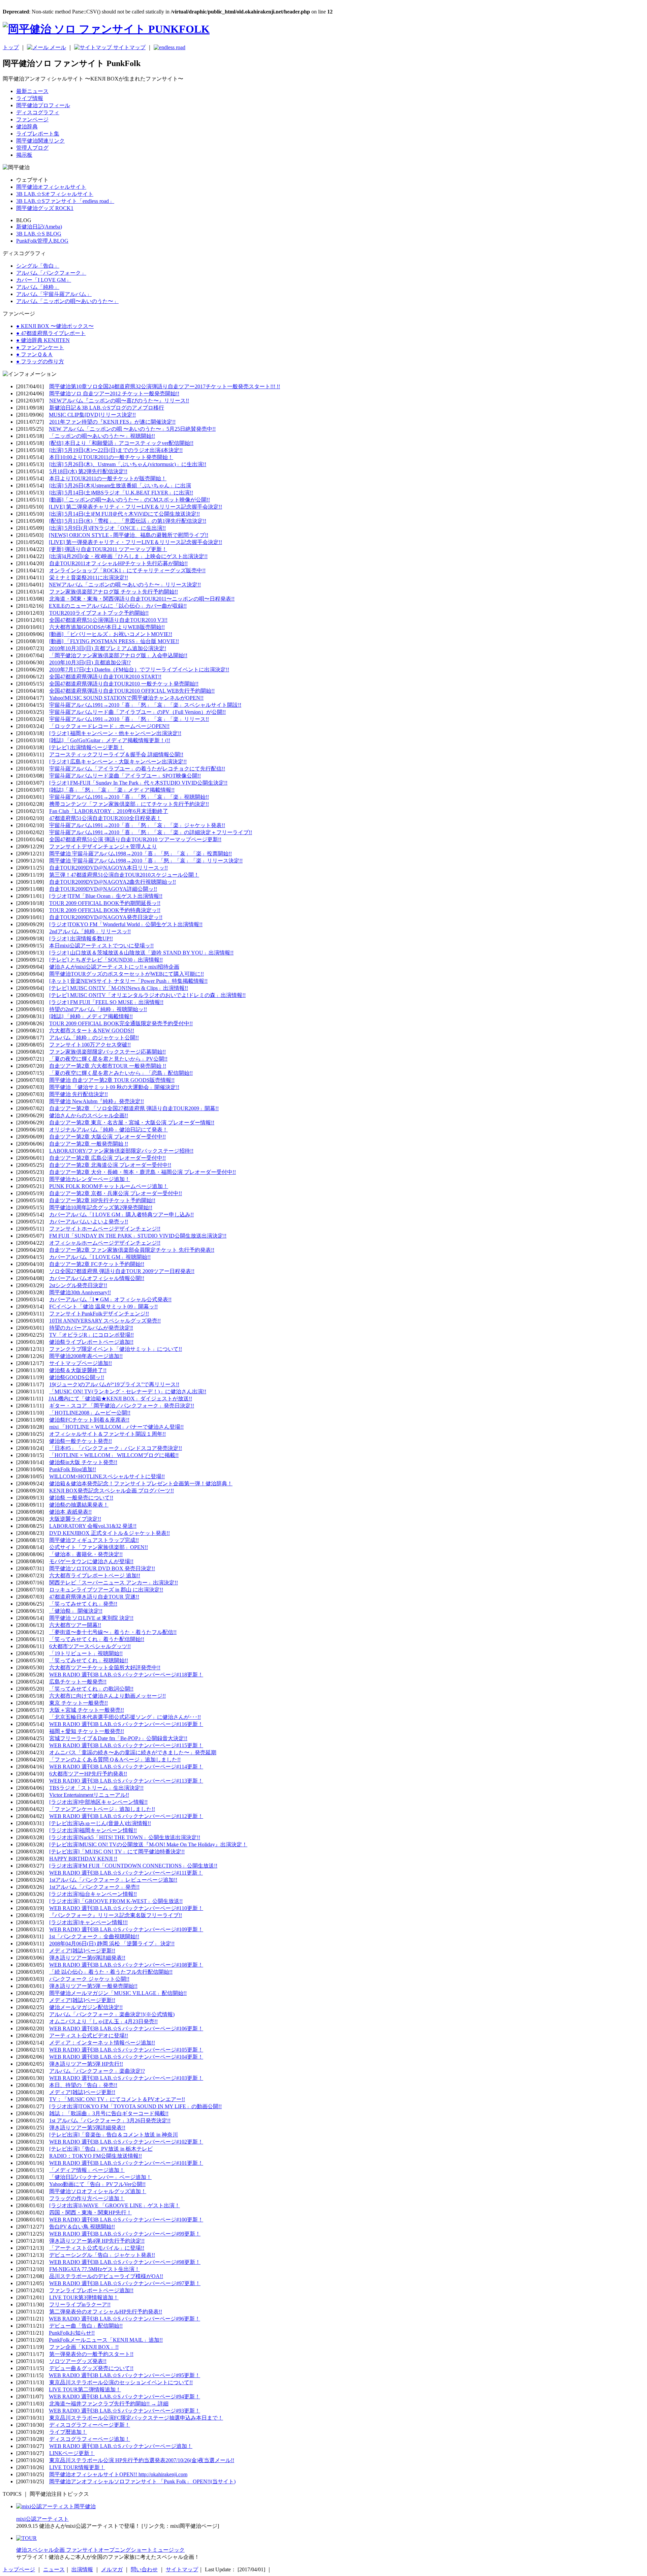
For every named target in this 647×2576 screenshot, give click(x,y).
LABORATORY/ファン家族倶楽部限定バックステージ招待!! (121, 1151)
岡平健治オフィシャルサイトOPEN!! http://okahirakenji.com (118, 2474)
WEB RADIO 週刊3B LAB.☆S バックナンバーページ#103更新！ (126, 2078)
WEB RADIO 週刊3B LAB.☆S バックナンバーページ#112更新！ (126, 1816)
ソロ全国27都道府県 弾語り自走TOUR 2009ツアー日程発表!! (122, 1271)
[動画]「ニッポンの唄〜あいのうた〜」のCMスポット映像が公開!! (130, 500)
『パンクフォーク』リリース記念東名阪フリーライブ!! (116, 1915)
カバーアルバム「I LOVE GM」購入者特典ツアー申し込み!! (121, 1215)
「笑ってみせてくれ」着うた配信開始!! (97, 1639)
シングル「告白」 (38, 266)
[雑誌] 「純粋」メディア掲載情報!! (91, 1016)
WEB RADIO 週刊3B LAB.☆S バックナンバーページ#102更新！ (126, 2142)
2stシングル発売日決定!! (78, 1285)
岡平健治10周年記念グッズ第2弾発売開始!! (101, 1207)
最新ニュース (32, 91)
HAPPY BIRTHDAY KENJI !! (83, 1859)
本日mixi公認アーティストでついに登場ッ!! (101, 946)
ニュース (54, 2569)
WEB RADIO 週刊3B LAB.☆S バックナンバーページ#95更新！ (125, 2375)
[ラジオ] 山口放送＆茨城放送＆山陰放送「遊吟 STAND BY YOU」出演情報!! (141, 953)
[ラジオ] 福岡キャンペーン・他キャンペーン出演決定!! (115, 733)
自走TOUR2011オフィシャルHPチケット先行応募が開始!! (118, 563)
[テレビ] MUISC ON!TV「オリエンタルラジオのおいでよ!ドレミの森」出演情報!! (147, 995)
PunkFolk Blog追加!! (73, 1469)
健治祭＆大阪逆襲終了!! (78, 1370)
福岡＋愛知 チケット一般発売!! (87, 1731)
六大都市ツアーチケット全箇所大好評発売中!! (105, 1668)
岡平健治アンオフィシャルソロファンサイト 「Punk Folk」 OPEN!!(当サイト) (142, 2481)
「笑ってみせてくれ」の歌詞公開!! (91, 1689)
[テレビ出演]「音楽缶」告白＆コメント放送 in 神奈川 (114, 2135)
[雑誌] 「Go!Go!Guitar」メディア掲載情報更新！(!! (110, 740)
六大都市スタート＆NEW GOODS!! (92, 1031)
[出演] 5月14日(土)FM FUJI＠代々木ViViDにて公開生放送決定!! (125, 514)
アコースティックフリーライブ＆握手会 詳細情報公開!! (116, 754)
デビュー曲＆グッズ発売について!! (91, 2368)
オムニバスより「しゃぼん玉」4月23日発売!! (103, 2021)
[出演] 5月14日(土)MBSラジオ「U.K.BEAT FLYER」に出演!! (121, 493)
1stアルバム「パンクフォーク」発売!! (94, 1887)
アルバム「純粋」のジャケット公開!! (94, 1038)
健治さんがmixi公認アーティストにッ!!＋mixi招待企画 (114, 967)
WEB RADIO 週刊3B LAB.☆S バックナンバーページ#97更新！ (125, 2283)
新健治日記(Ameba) (39, 227)
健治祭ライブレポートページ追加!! (91, 1342)
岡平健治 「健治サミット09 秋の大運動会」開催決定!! (114, 1087)
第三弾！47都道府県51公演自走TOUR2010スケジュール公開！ (124, 875)
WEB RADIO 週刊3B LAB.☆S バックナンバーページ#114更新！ (126, 1767)
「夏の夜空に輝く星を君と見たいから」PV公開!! (108, 1059)
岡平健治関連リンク (40, 141)
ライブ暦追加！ (68, 2432)
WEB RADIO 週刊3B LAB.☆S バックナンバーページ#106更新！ (126, 2028)
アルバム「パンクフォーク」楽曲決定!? (97, 2071)
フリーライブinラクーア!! (80, 2305)
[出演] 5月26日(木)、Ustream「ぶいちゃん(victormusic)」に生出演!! (128, 464)
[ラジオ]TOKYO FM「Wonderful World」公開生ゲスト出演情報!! (126, 924)
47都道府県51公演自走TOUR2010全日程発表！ (105, 818)
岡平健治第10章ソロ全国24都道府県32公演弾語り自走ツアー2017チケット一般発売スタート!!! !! (165, 386)
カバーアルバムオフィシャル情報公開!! (97, 1278)
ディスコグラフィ (38, 112)
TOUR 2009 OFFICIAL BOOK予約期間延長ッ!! (105, 903)
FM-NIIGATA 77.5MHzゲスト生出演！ (95, 2269)
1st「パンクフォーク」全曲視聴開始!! (94, 1936)
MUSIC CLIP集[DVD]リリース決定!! (92, 415)
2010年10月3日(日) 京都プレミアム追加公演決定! (108, 648)
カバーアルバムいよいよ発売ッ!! (89, 1222)
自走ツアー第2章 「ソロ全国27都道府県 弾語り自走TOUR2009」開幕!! (134, 1108)
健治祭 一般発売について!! (81, 1498)
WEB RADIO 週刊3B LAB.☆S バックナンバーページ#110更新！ (126, 1908)
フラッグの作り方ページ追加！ (87, 2198)
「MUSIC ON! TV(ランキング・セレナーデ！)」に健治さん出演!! (128, 1391)
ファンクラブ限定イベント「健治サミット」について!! (116, 1349)
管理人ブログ (32, 148)
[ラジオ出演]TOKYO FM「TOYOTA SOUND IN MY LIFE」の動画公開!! (135, 2106)
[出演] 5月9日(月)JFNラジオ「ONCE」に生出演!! (107, 528)
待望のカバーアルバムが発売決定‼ (91, 1328)
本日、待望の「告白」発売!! (83, 2085)
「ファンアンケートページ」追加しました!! (102, 1809)
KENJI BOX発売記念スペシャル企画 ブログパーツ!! (112, 1491)
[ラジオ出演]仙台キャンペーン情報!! (93, 1894)
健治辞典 (27, 127)
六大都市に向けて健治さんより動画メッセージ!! (107, 1696)
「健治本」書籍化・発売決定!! (86, 1554)
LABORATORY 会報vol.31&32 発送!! (93, 1526)
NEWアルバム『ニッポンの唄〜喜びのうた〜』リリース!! (119, 401)
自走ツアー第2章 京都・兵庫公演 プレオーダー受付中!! (116, 1193)
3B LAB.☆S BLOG (39, 234)
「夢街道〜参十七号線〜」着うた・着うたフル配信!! (113, 1632)
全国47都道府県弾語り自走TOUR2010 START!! (105, 677)
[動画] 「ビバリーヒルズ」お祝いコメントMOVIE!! (111, 634)
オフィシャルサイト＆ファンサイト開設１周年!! (107, 1434)
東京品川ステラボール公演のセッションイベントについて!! (121, 2382)
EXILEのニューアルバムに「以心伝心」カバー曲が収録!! (118, 606)
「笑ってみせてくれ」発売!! (83, 1604)
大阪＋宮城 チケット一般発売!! (87, 1710)
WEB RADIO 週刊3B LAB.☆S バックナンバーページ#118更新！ (126, 1675)
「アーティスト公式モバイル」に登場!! (97, 2248)
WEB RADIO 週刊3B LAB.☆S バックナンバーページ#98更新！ (125, 2262)
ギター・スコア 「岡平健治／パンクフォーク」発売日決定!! (122, 1406)
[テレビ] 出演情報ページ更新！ (87, 747)
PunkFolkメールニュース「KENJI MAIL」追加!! (106, 2340)
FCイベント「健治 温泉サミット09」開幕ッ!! (103, 1307)
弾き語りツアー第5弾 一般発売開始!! (93, 1986)
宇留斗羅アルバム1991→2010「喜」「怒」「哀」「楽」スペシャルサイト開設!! (145, 705)
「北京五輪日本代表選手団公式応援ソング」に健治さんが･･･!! (125, 1717)
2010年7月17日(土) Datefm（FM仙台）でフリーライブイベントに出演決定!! (139, 670)
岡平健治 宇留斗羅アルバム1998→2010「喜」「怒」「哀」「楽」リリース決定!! (146, 861)
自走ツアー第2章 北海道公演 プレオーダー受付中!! (110, 1165)
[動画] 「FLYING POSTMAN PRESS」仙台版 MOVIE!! (114, 641)
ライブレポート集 (38, 134)
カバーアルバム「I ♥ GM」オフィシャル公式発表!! (110, 1299)
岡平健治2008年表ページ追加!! (86, 1356)
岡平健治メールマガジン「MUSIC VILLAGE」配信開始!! (118, 1993)
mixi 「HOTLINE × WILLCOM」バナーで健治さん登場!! (116, 1427)
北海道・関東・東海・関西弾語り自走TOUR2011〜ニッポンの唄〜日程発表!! (142, 599)
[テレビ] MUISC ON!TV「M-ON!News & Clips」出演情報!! (119, 988)
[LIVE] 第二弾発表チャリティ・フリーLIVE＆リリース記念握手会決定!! (135, 507)
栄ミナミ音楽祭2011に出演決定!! (89, 578)
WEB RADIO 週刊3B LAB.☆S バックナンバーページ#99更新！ (125, 2234)
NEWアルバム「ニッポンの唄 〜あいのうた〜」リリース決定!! (125, 585)
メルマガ (112, 2569)
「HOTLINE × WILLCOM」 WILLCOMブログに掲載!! (114, 1455)
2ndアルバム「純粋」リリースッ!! (90, 931)
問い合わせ (144, 2569)
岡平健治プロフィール (43, 105)
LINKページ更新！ (72, 2453)
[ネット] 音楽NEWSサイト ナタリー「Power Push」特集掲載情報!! (128, 981)
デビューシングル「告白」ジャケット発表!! (102, 2255)
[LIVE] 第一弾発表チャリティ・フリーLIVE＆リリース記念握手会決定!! (135, 542)
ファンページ (32, 119)
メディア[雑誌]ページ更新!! (82, 1951)
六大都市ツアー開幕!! (75, 1625)
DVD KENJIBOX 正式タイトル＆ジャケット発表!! (110, 1533)
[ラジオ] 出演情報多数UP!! (81, 938)
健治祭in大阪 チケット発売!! (83, 1462)
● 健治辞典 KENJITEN (43, 340)
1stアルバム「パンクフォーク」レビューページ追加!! (113, 1880)
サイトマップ (129, 47)
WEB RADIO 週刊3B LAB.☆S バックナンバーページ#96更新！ (125, 2319)
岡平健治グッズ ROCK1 (45, 208)
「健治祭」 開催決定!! (76, 1611)
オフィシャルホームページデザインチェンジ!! (105, 1243)
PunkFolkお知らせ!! (72, 2333)
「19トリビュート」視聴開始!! (86, 1653)
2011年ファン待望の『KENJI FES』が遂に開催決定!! (112, 422)
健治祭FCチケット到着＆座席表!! (89, 1420)
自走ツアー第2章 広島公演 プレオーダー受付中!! (107, 1158)
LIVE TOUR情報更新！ (77, 2467)
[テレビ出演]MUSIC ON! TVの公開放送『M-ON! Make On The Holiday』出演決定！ (148, 1844)
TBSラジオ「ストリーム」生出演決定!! (96, 1788)
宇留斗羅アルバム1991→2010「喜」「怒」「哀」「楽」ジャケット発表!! (137, 825)
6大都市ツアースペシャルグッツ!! (90, 1646)
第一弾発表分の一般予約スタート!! (91, 2354)
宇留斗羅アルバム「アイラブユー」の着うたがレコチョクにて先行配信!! (137, 769)
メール (57, 47)
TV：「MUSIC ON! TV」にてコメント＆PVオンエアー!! (117, 2099)
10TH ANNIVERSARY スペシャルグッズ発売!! (105, 1321)
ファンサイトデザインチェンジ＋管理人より (103, 846)
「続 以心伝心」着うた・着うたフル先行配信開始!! (111, 1972)
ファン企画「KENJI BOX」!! (84, 2347)
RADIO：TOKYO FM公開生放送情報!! (96, 2156)
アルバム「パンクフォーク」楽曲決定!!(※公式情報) (112, 2014)
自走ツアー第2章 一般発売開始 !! (89, 1144)
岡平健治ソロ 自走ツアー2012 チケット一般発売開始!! (114, 393)
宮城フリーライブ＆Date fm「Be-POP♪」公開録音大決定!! (118, 1738)
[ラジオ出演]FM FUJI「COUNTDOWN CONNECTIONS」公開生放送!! (133, 1866)
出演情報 (82, 2569)
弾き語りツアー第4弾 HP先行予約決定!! (97, 2241)
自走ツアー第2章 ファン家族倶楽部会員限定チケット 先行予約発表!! (132, 1250)
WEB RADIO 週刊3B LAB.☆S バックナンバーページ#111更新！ (126, 1873)
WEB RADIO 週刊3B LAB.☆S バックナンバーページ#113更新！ (126, 1781)
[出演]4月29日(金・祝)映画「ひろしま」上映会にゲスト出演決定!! (128, 556)
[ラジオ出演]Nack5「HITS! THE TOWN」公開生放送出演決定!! (125, 1837)
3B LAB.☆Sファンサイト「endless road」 (65, 201)
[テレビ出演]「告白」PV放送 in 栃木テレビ (101, 2149)
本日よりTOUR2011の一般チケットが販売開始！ (108, 478)
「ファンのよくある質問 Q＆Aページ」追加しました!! (115, 1760)
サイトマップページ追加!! (81, 1363)
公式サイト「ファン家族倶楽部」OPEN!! (99, 1547)
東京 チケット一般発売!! (79, 1703)
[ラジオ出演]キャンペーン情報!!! (88, 1922)
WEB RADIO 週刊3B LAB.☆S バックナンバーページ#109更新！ (126, 1929)
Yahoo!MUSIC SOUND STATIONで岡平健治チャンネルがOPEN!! (126, 698)
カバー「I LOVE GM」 (44, 280)
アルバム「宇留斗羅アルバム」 (54, 294)
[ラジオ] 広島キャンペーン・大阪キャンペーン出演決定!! (118, 762)
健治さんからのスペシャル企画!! (89, 1115)
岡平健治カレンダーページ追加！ (90, 1179)
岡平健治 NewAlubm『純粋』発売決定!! (97, 1101)
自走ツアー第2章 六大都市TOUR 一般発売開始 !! (108, 1066)
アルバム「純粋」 (38, 287)
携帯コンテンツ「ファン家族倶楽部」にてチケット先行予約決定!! (129, 804)
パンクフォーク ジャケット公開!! (89, 1979)
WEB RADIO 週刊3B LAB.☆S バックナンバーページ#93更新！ (125, 2411)
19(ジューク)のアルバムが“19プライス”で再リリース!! (114, 1384)
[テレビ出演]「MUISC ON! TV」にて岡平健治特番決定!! (117, 1852)
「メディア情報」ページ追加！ (87, 2170)
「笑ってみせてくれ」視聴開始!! (89, 1660)
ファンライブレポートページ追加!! (91, 2290)
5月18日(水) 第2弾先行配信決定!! (88, 471)
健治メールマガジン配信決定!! (86, 2007)
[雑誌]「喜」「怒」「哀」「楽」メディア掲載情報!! (112, 790)
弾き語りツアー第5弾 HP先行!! (86, 2064)
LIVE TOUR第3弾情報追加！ (84, 2297)
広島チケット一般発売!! (78, 1682)
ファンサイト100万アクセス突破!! (90, 1045)
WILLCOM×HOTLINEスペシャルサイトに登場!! (107, 1476)
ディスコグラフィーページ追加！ (90, 2439)
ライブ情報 (30, 98)
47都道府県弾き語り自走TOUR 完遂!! (94, 1597)
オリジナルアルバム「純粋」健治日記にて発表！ (109, 1130)
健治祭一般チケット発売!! (81, 1441)
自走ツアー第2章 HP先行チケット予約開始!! (102, 1200)
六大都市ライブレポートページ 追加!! (95, 1575)
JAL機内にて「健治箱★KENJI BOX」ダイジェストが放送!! (120, 1399)
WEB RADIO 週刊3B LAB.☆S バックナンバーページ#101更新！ (126, 2163)
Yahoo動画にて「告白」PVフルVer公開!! (97, 2184)
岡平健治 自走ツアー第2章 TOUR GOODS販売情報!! (112, 1080)
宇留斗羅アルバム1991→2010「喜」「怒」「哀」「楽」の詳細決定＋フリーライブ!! (151, 832)
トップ (11, 47)
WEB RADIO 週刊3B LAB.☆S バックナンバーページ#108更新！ (126, 1965)
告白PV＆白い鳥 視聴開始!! (82, 2227)
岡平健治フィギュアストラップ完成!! (94, 1540)
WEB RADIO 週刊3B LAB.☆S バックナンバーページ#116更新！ (126, 1724)
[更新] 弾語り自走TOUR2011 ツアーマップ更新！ (108, 549)
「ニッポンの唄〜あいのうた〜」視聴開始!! (102, 436)
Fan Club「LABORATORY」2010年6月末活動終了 (109, 811)
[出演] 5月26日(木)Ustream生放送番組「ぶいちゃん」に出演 (120, 486)
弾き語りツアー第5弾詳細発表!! (87, 2128)
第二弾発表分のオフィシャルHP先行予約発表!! (106, 2312)
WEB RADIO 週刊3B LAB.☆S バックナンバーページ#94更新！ (125, 2397)
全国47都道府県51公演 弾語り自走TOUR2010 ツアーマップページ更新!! (135, 839)
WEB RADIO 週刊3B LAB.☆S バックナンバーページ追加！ (121, 2446)
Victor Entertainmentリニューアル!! (89, 1795)
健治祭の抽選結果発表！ (79, 1505)
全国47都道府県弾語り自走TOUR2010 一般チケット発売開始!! (124, 684)
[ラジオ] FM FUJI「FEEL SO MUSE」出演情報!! (106, 1002)
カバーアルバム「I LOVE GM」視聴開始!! (100, 1257)
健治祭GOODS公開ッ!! (77, 1377)
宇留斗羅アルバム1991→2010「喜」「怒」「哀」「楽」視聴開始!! (129, 797)
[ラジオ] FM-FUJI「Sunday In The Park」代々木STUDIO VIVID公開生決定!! (138, 783)
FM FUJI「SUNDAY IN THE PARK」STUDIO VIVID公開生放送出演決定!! (138, 1236)
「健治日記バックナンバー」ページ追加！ (100, 2177)
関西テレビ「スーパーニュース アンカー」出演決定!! (114, 1583)
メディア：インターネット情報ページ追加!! (102, 2043)
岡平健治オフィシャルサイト (51, 187)
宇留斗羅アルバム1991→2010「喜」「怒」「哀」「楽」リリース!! (129, 719)
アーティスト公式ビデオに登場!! (89, 2036)
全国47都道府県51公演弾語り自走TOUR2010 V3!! (108, 620)
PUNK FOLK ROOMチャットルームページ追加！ (109, 1186)
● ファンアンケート (40, 347)
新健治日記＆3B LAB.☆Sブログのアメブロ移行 (107, 408)
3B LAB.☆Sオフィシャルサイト (55, 194)
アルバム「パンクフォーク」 (51, 273)
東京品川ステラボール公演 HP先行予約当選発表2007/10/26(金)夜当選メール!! (142, 2460)
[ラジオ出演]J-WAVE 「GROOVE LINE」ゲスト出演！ (115, 2205)
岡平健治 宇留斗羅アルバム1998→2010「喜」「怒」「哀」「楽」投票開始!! (141, 854)
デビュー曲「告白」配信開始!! (86, 2326)
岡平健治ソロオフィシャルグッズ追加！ (98, 2191)
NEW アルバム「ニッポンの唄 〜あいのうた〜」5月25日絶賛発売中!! (132, 429)
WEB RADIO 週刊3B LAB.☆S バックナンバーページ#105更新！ (126, 2050)
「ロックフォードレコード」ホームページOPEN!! (109, 726)
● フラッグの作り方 (40, 361)
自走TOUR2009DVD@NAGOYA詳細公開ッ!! (103, 889)
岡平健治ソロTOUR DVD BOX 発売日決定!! (102, 1568)
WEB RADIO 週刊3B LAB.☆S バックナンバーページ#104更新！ (126, 2057)
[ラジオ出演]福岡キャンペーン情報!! (93, 1830)
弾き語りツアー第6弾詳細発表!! (87, 1958)
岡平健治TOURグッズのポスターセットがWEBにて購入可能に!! (127, 974)
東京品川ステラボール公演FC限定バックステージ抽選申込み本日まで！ (136, 2418)
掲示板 (24, 155)
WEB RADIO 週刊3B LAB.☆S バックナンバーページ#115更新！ (126, 1745)
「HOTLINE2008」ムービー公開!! (90, 1413)
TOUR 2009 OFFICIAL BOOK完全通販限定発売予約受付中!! (121, 1023)
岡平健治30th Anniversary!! (80, 1292)
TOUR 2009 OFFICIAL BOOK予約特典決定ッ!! (105, 910)
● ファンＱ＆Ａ (35, 354)
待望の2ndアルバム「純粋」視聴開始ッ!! (98, 1009)
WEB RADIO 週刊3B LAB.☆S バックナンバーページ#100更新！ (126, 2220)
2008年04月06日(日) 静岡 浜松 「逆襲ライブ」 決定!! (112, 1944)
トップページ (19, 2569)
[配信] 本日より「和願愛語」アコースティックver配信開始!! (121, 443)
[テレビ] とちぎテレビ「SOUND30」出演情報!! (106, 960)
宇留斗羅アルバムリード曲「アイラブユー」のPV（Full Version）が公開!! (137, 712)
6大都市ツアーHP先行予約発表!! (88, 1774)
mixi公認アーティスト (42, 2519)
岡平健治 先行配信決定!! (79, 1094)
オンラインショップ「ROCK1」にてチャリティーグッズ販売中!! (127, 570)
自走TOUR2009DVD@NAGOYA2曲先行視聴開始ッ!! (113, 882)
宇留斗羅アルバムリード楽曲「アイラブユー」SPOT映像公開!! (125, 776)
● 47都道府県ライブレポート (51, 333)
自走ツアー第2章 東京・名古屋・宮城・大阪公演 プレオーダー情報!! (132, 1123)
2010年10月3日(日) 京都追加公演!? (90, 662)
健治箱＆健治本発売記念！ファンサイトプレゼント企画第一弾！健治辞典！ (141, 1483)
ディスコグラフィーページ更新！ (90, 2425)
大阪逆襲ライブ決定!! (75, 1519)
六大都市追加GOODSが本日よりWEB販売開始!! (107, 627)
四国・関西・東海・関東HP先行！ (90, 2213)
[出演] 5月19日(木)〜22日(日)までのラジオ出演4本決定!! (116, 450)
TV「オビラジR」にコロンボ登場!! (91, 1335)
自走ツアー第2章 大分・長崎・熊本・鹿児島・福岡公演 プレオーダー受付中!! (143, 1172)
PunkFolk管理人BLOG (42, 241)
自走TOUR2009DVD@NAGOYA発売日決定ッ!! (106, 917)
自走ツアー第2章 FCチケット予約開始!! (97, 1264)
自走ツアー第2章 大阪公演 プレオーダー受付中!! (107, 1137)
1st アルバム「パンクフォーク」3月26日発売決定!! (110, 2120)
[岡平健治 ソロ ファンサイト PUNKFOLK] (106, 29)
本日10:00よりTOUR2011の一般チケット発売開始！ (111, 457)
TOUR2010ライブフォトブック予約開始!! (99, 613)
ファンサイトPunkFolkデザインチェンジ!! (99, 1314)
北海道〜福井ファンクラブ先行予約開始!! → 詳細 (109, 2404)
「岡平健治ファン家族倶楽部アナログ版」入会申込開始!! (118, 655)
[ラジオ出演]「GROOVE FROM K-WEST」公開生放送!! (116, 1901)
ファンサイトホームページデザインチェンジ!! (105, 1229)
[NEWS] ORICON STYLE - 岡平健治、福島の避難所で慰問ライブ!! (129, 535)
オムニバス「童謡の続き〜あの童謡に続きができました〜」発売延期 (133, 1752)
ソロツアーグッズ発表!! (78, 2361)
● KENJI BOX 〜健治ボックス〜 (55, 326)
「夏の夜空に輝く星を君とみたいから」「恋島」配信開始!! (121, 1073)
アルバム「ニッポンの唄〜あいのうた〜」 (67, 301)
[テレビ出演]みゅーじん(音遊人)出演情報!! (100, 1823)
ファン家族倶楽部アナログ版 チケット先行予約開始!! (114, 592)
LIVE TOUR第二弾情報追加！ (85, 2389)
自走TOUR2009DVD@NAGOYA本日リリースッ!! (109, 868)
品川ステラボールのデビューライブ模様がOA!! (106, 2276)
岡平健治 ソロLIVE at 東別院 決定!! (91, 1618)
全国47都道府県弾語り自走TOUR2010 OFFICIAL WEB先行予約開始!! (132, 691)
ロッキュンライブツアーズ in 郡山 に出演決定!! (106, 1590)
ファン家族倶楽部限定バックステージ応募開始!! (107, 1052)
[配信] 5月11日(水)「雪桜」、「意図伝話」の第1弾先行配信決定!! (128, 521)
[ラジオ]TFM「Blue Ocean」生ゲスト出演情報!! (106, 896)
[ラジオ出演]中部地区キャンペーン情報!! (98, 1802)
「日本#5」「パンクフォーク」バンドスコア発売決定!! (116, 1448)
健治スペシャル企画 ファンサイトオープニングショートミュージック (100, 2550)
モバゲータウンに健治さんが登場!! (91, 1561)
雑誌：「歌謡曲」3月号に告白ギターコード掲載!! (109, 2113)
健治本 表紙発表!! (70, 1512)
